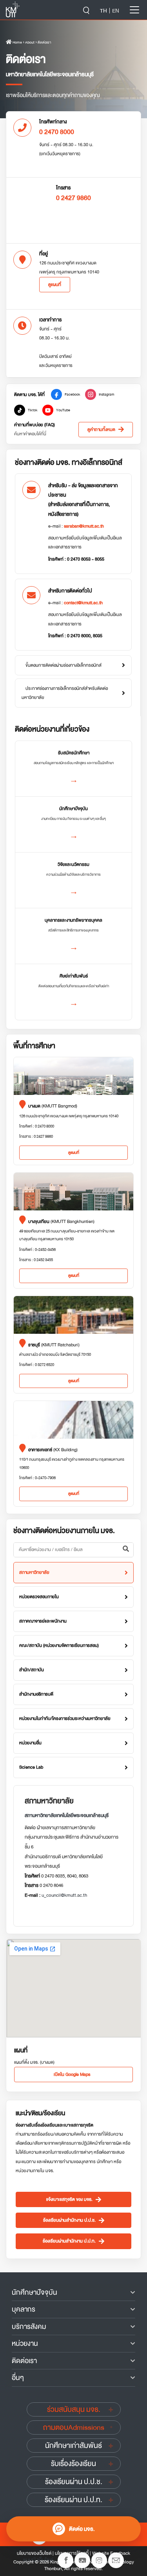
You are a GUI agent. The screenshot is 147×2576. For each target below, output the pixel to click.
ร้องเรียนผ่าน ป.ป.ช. (74, 2482)
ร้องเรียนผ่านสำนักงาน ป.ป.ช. (69, 2220)
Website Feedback (111, 2553)
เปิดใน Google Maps (72, 2075)
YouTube (63, 410)
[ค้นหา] (126, 1550)
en (116, 11)
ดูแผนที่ (55, 285)
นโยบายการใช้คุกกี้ (72, 2553)
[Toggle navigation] (134, 10)
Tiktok (33, 410)
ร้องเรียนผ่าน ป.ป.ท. (73, 2500)
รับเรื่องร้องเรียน (73, 2464)
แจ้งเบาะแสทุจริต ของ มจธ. (69, 2199)
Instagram (107, 394)
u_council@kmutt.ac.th (64, 1895)
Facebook (73, 394)
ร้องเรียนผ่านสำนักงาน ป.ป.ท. (69, 2241)
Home (17, 42)
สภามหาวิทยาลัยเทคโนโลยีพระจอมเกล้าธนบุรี (67, 1815)
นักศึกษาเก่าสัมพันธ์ (73, 2446)
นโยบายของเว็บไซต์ (34, 2553)
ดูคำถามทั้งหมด (101, 430)
